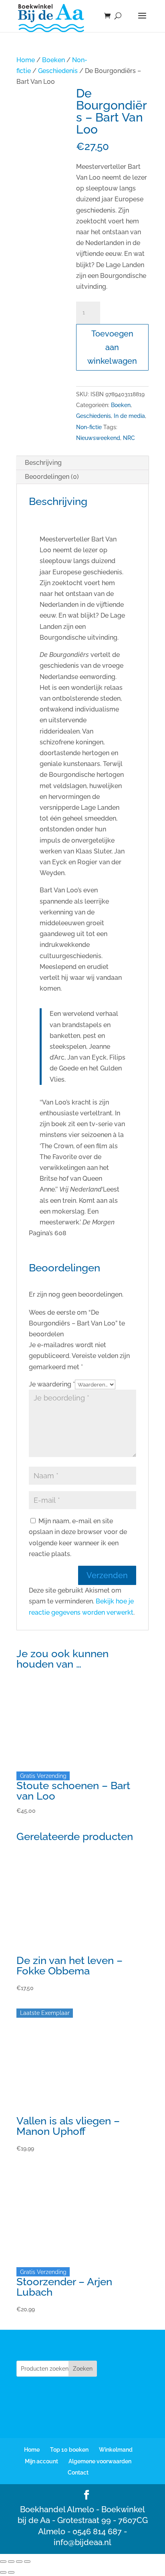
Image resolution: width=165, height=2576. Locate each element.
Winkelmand (116, 2450)
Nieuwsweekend (98, 438)
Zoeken (83, 2369)
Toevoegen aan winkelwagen (112, 347)
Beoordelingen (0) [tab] (52, 477)
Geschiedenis (58, 71)
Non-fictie (89, 427)
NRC (129, 438)
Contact (78, 2473)
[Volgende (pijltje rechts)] (11, 2572)
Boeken (53, 60)
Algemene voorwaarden (100, 2461)
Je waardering (52, 1384)
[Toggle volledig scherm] (11, 2562)
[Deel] (19, 2562)
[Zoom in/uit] (3, 2562)
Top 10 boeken (69, 2450)
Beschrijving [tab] (43, 463)
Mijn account (41, 2461)
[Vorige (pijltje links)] (3, 2572)
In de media (129, 416)
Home (26, 60)
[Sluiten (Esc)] (27, 2562)
